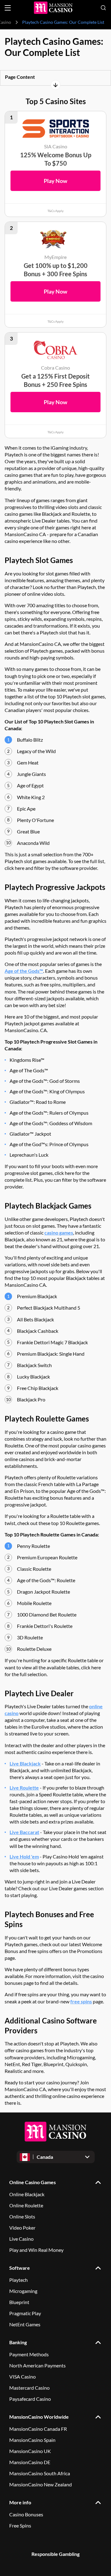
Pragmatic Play (25, 2313)
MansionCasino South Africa (40, 2473)
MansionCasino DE (30, 2462)
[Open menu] (8, 8)
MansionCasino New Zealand (41, 2484)
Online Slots (22, 2216)
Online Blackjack (27, 2194)
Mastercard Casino (29, 2388)
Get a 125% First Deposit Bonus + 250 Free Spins (55, 380)
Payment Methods (29, 2354)
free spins (81, 2001)
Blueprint (19, 2302)
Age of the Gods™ (24, 971)
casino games (59, 1233)
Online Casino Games (33, 2182)
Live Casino (21, 2239)
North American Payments (37, 2365)
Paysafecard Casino (30, 2399)
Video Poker (22, 2228)
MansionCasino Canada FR (38, 2429)
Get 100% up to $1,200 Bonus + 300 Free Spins (56, 270)
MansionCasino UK (30, 2451)
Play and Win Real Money (36, 2250)
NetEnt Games (25, 2324)
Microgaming (23, 2291)
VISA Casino (23, 2377)
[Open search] (103, 8)
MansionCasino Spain (32, 2440)
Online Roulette (26, 2205)
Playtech (18, 2280)
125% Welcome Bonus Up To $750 (56, 159)
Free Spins (20, 2525)
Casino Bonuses (26, 2514)
